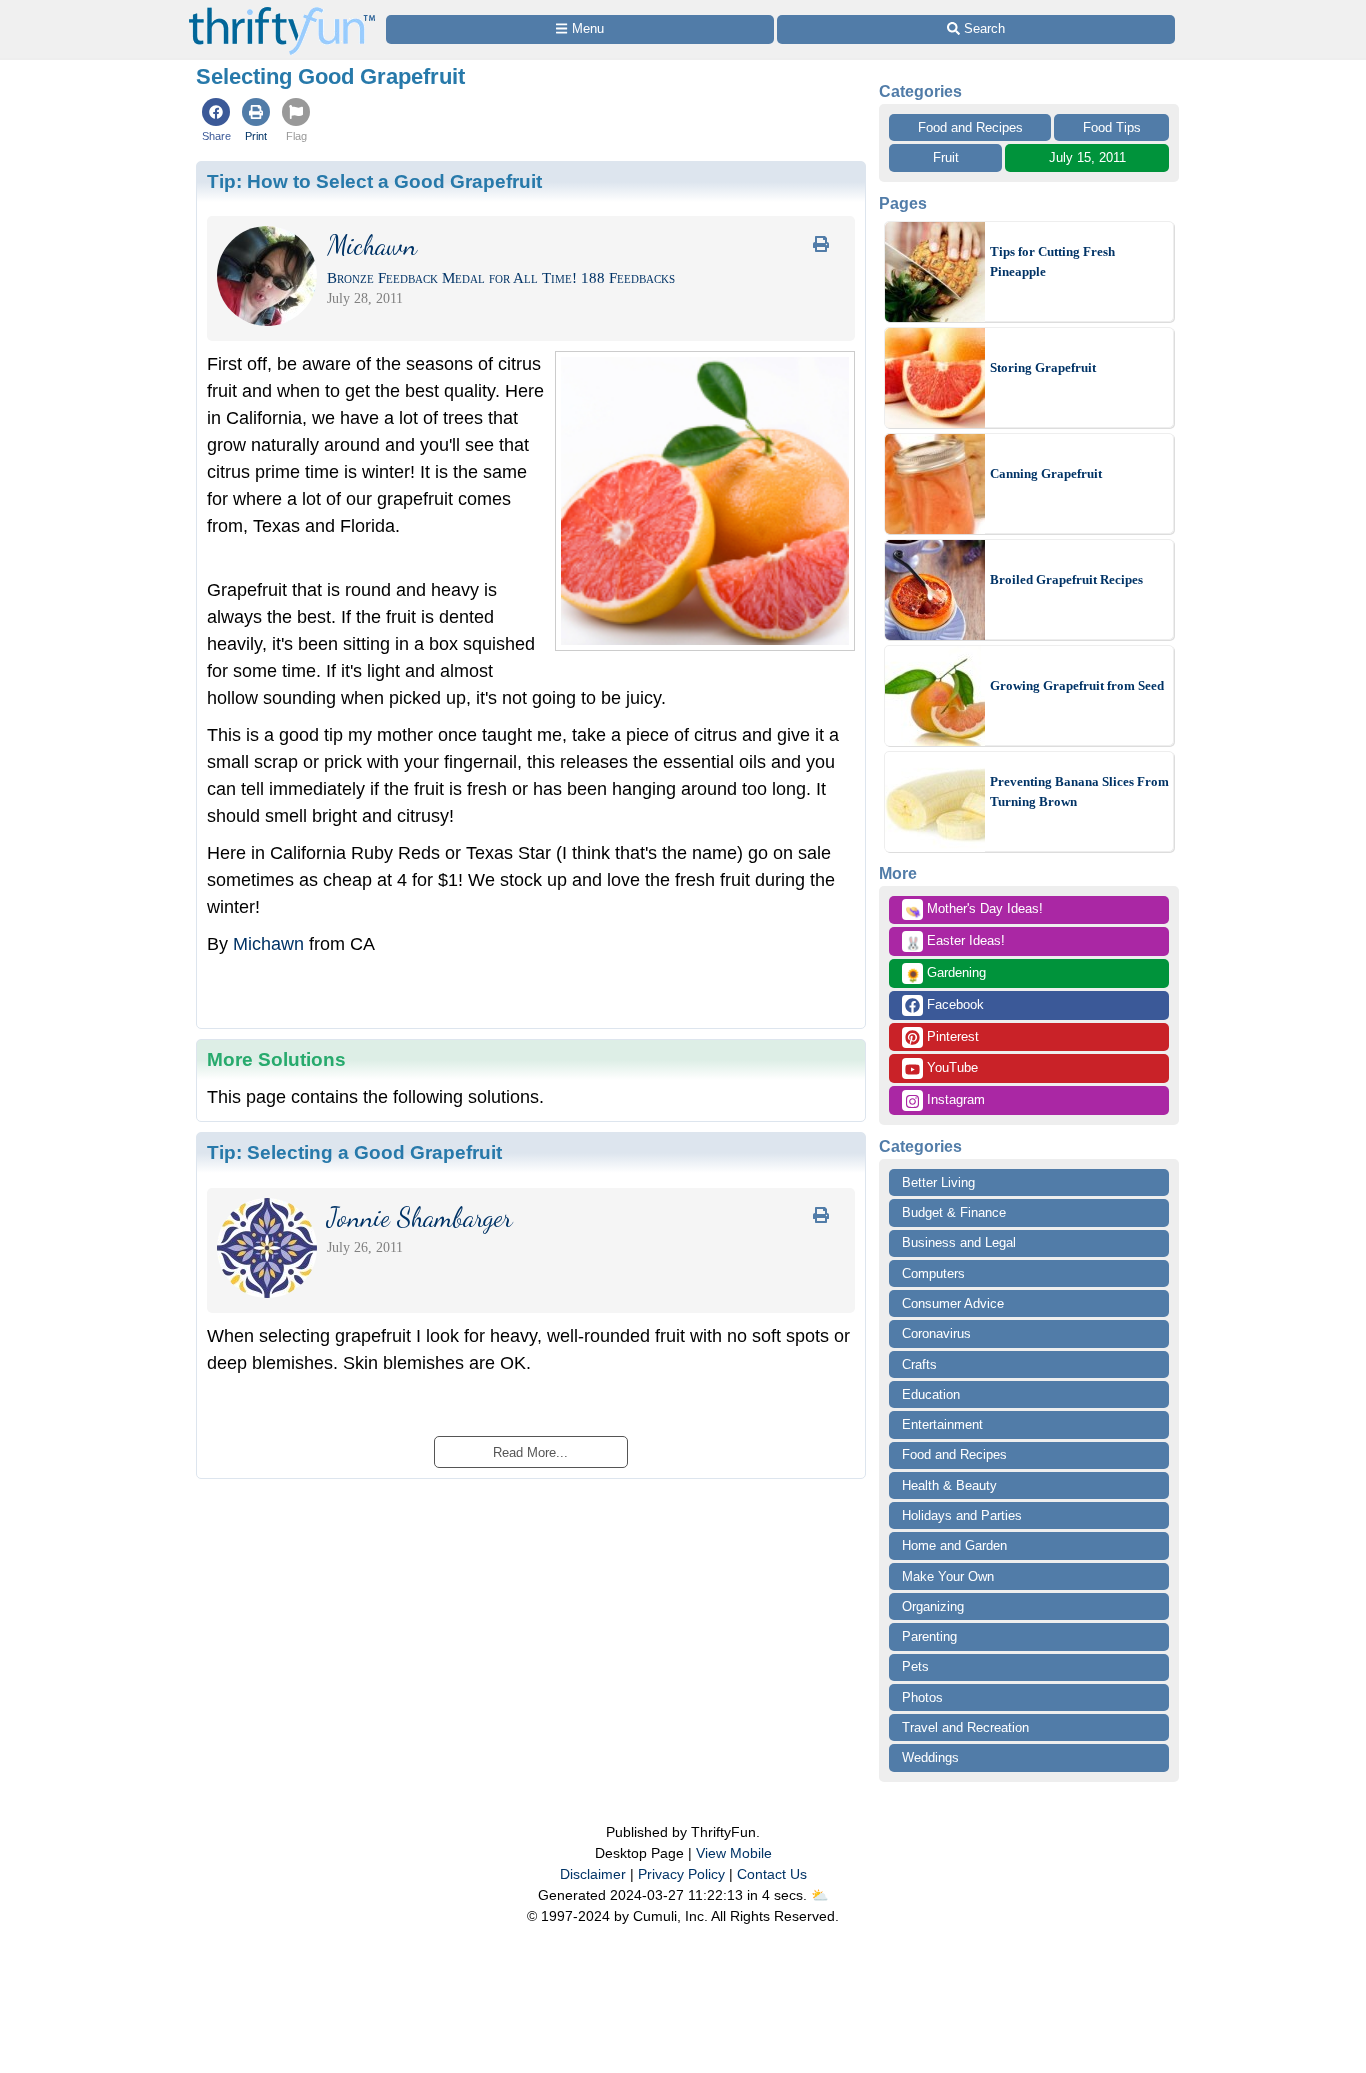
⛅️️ (819, 1895)
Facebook (953, 1004)
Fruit (946, 157)
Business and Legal (959, 1242)
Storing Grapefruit (1043, 367)
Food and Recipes (970, 127)
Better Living (938, 1182)
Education (931, 1394)
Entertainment (942, 1424)
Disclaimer (593, 1874)
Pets (915, 1666)
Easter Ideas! (955, 942)
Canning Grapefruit (1046, 473)
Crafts (919, 1364)
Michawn (268, 944)
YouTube (950, 1067)
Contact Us (772, 1874)
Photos (922, 1697)
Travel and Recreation (965, 1727)
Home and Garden (954, 1545)
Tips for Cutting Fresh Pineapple (1052, 261)
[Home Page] (282, 11)
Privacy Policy (681, 1874)
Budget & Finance (954, 1212)
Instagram (954, 1099)
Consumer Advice (953, 1303)
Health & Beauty (949, 1485)
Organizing (933, 1606)
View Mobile (734, 1853)
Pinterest (951, 1036)
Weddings (930, 1757)
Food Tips (1112, 127)
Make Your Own (948, 1576)
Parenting (929, 1636)
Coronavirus (936, 1333)
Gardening (945, 974)
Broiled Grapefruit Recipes (1066, 579)
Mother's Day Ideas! (974, 910)
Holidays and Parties (962, 1515)
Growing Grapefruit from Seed (1077, 685)
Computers (933, 1273)
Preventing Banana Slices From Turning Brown (1079, 791)
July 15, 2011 (1087, 157)
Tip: (374, 181)
